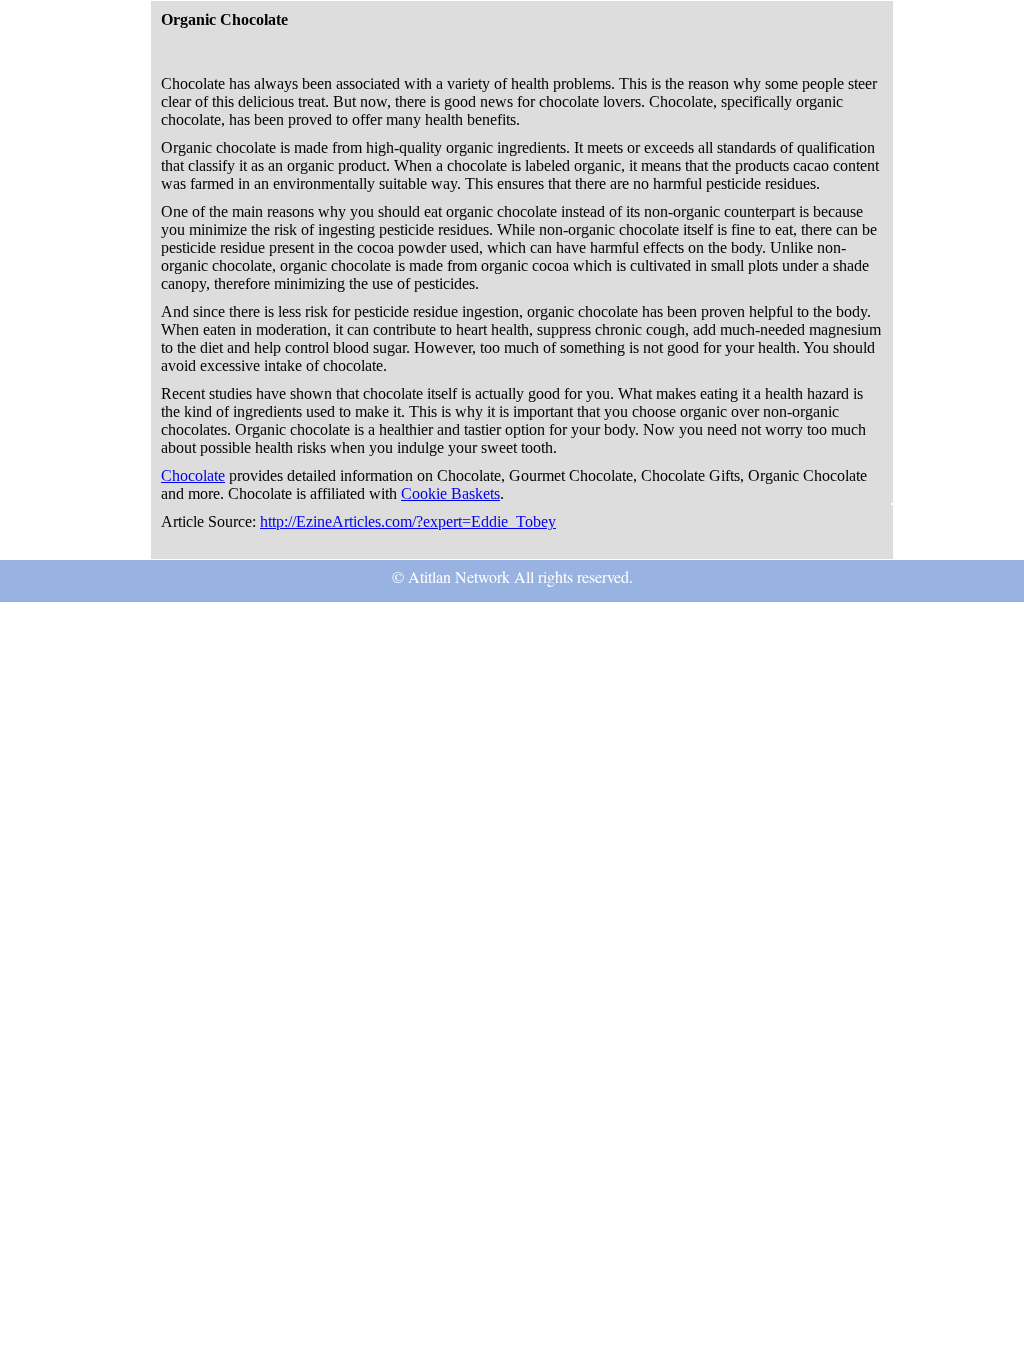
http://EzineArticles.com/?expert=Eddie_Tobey (408, 521)
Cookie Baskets (450, 493)
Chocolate (193, 475)
